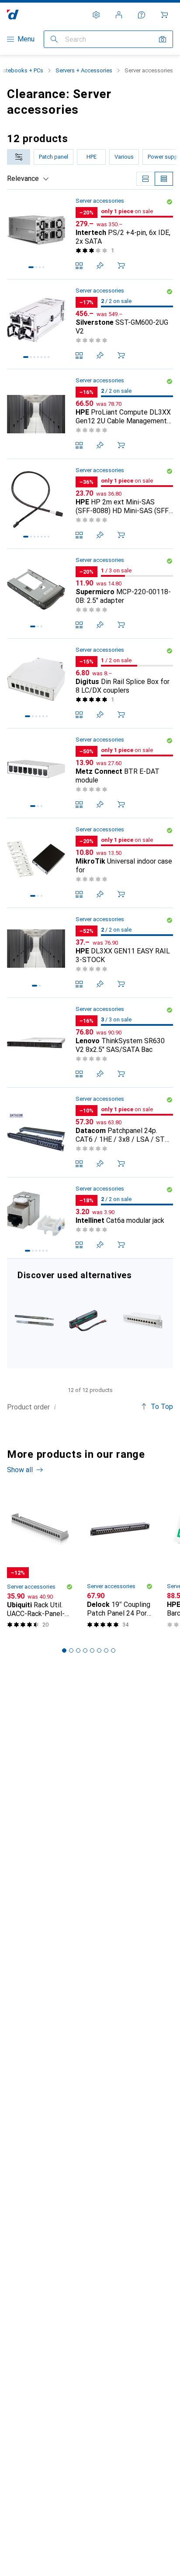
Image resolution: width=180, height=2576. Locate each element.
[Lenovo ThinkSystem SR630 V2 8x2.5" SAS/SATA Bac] (90, 1043)
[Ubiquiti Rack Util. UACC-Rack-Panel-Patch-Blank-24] (40, 1562)
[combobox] (19, 157)
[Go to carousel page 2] (71, 1650)
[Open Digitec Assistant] (142, 15)
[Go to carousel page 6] (99, 1650)
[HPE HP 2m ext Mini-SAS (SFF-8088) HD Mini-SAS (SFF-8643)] (90, 504)
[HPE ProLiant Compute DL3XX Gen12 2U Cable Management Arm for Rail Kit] (90, 414)
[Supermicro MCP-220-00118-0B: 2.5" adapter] (90, 594)
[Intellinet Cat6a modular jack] (90, 1218)
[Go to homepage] (13, 15)
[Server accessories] (90, 1314)
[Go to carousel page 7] (106, 1650)
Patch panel (54, 157)
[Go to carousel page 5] (92, 1650)
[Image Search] (163, 39)
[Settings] (96, 15)
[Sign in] (119, 15)
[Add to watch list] (100, 265)
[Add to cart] (121, 265)
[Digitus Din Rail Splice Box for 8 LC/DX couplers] (90, 684)
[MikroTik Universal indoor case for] (90, 863)
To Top (162, 1407)
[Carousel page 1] (64, 1650)
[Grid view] (145, 179)
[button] (170, 202)
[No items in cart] (164, 15)
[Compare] (79, 265)
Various (124, 157)
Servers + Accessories (84, 70)
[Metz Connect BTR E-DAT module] (90, 773)
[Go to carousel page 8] (113, 1650)
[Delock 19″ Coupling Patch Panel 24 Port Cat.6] (120, 1562)
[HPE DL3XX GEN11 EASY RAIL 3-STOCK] (90, 953)
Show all (20, 1470)
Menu (26, 39)
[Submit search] (54, 39)
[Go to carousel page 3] (78, 1650)
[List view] (164, 179)
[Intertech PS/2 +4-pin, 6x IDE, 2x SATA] (90, 235)
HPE (92, 157)
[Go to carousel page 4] (85, 1650)
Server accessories (100, 201)
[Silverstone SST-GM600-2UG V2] (90, 324)
